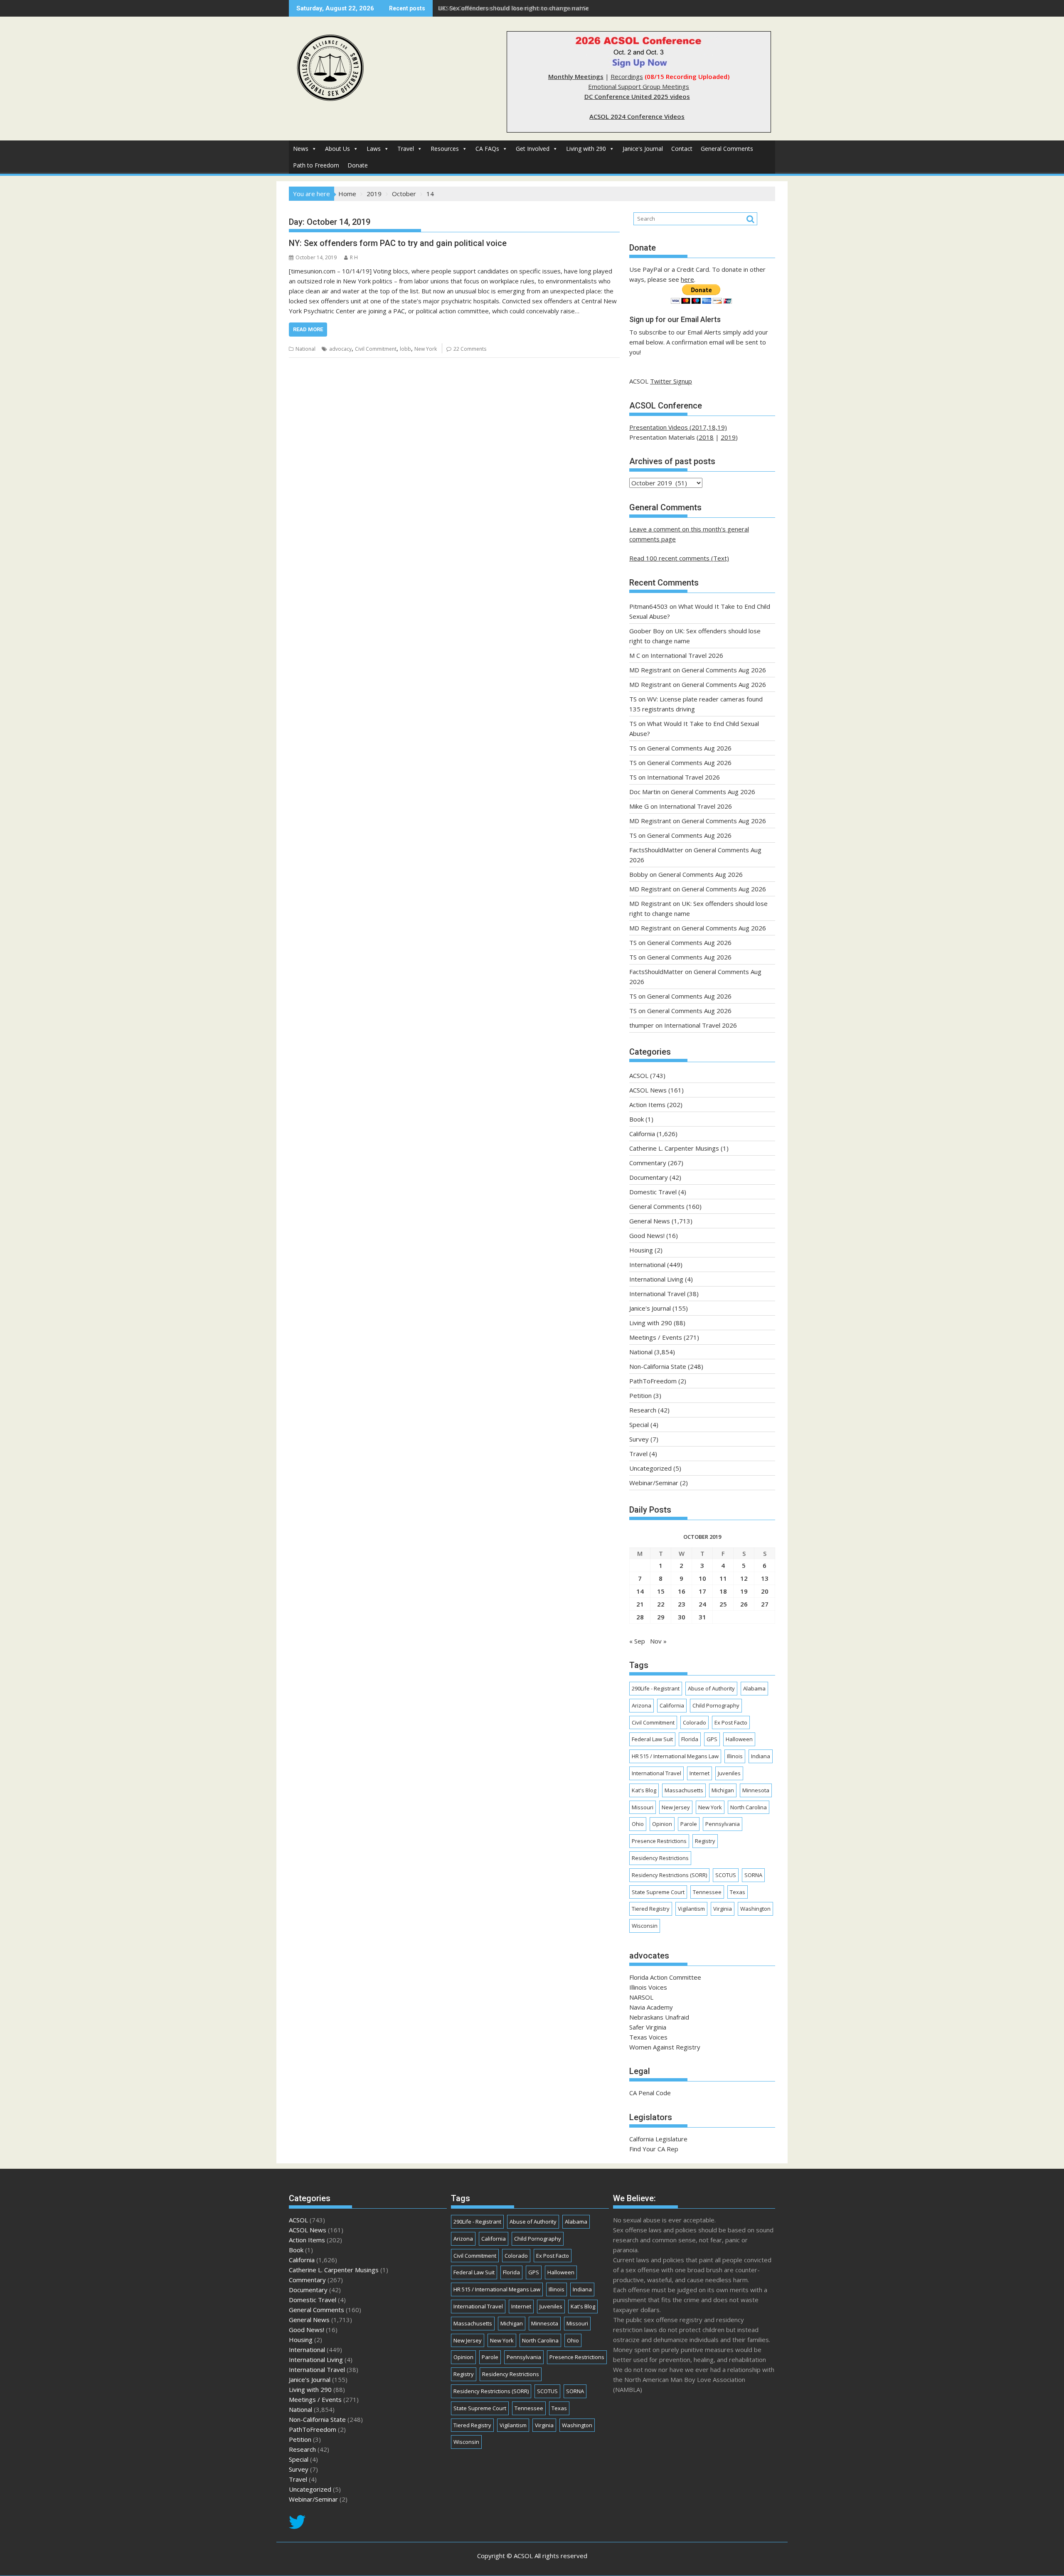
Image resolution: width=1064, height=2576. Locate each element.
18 (723, 1591)
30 (682, 1617)
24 (702, 1604)
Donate (358, 165)
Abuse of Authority (711, 1688)
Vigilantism (691, 1909)
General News (650, 1221)
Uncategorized (650, 1468)
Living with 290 (586, 149)
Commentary (648, 1163)
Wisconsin (645, 1926)
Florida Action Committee (665, 1977)
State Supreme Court (658, 1892)
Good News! (647, 1235)
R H (354, 257)
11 (723, 1578)
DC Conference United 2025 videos (637, 96)
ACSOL (639, 1075)
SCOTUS (726, 1875)
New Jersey (676, 1807)
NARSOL (641, 1997)
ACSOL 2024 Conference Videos (637, 116)
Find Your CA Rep (654, 2149)
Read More (308, 329)
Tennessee (707, 1892)
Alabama (754, 1688)
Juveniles (729, 1773)
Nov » (658, 1641)
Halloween (739, 1739)
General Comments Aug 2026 (724, 670)
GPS (712, 1739)
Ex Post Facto (731, 1722)
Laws (374, 149)
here (687, 279)
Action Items (647, 1105)
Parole (689, 1824)
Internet (699, 1773)
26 (744, 1604)
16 (682, 1591)
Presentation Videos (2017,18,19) (678, 427)
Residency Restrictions (660, 1858)
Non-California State (658, 1366)
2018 (706, 437)
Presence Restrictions (659, 1841)
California (642, 1134)
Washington (755, 1909)
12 (744, 1578)
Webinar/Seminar (654, 1483)
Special (639, 1425)
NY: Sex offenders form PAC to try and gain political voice (398, 243)
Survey (639, 1439)
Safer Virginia (648, 2027)
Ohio (638, 1824)
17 (702, 1591)
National (305, 349)
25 (723, 1604)
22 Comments (470, 349)
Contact (682, 149)
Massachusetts (684, 1790)
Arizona (642, 1705)
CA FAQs (487, 149)
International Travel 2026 (687, 655)
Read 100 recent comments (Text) (679, 558)
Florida (690, 1739)
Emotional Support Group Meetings (639, 86)
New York (426, 349)
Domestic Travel (653, 1192)
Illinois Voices (648, 1987)
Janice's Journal (643, 149)
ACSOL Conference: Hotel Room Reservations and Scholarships (529, 8)
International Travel (657, 1294)
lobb (405, 349)
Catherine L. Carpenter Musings (674, 1148)
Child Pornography (716, 1705)
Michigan (723, 1790)
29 (661, 1617)
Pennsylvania (723, 1824)
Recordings (627, 76)
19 (744, 1591)
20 (765, 1591)
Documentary (649, 1177)
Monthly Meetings (576, 76)
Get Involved (533, 149)
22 (661, 1604)
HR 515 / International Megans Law (675, 1756)
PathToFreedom (653, 1381)
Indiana (761, 1756)
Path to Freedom (316, 165)
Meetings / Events (656, 1337)
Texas (738, 1892)
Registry (705, 1841)
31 (702, 1617)
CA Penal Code (650, 2093)
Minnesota (756, 1790)
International (647, 1265)
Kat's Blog (644, 1790)
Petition (640, 1395)
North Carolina (749, 1807)
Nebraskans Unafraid (659, 2017)
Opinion (662, 1824)
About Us (337, 149)
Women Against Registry (665, 2047)
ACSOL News (648, 1090)
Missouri (643, 1807)
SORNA (753, 1875)
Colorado (695, 1722)
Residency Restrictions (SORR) (669, 1875)
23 (682, 1604)
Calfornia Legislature (658, 2139)
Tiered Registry (651, 1909)
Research (643, 1410)
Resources (445, 149)
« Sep (637, 1641)
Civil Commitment (376, 349)
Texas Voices (648, 2037)
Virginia (723, 1909)
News (301, 149)
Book (637, 1119)
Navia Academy (651, 2007)
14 (640, 1591)
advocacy (340, 349)
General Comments (727, 149)
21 (640, 1604)
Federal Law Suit (652, 1739)
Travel (406, 149)
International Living (656, 1279)
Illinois (735, 1756)
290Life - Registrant (656, 1688)
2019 (728, 437)
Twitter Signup (671, 381)
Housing (641, 1250)
